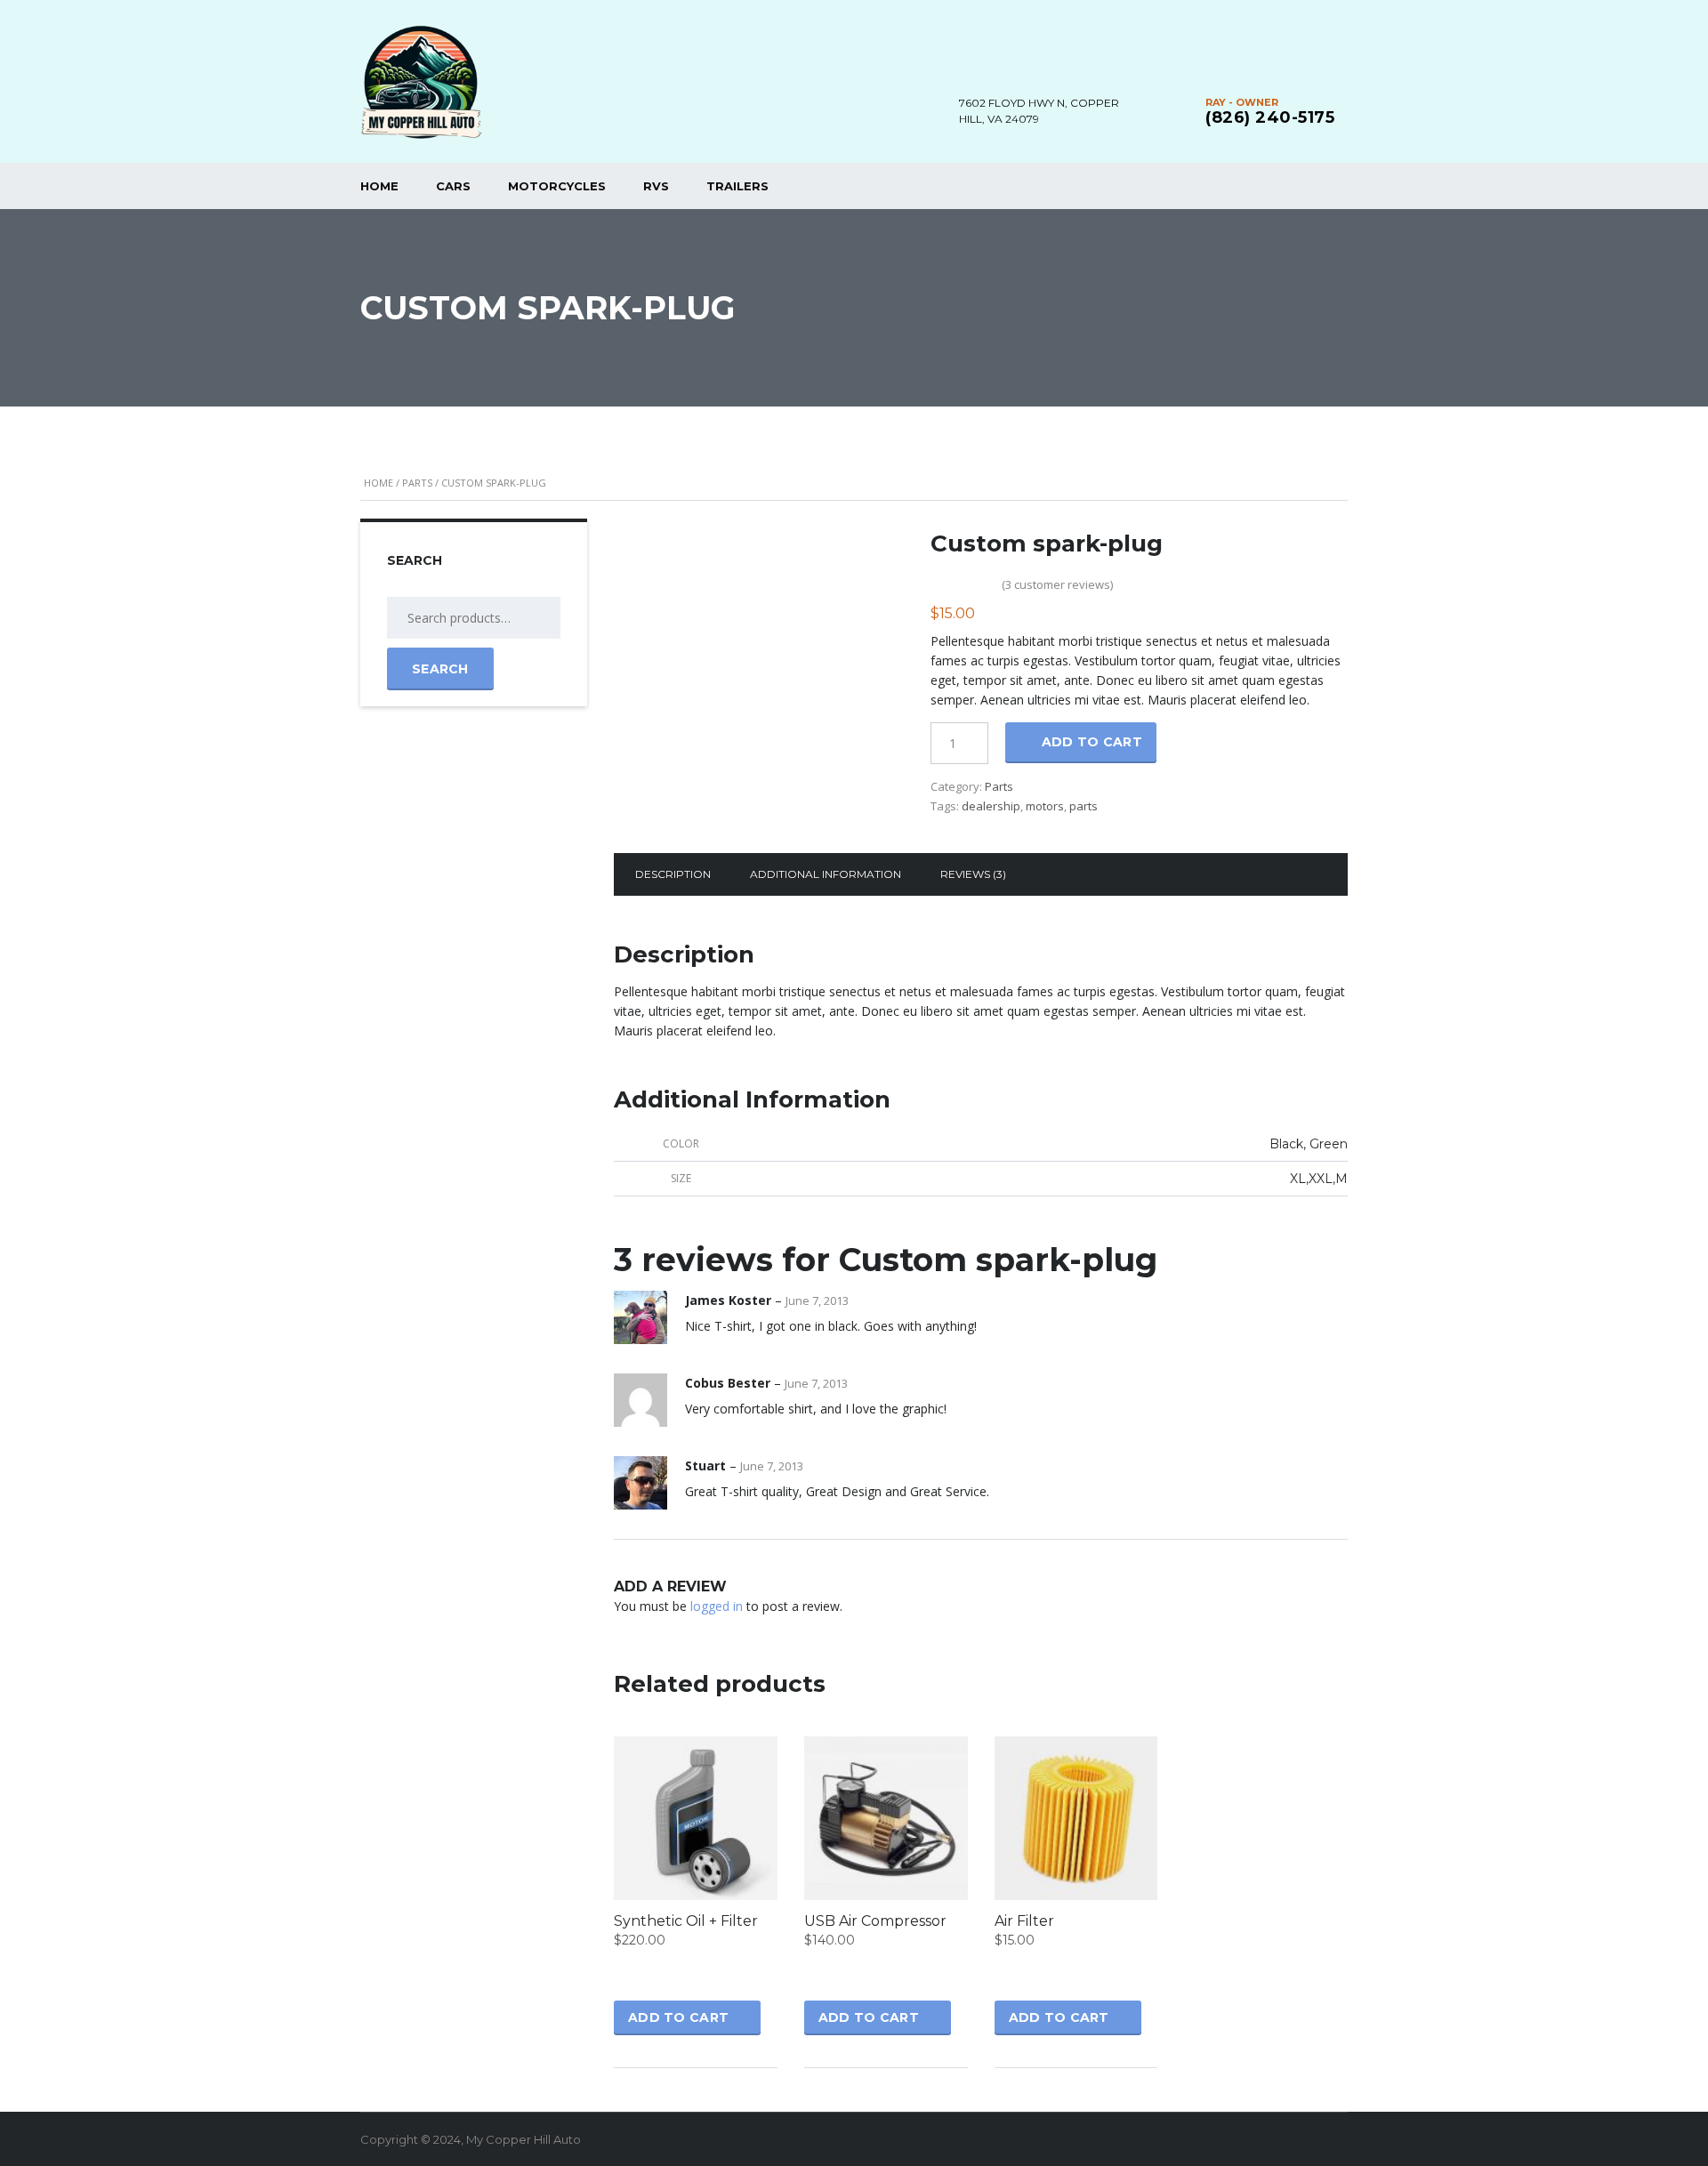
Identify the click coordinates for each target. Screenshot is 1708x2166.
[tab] (673, 874)
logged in (717, 1606)
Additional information (826, 874)
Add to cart (1092, 742)
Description (673, 874)
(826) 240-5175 (1270, 117)
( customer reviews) (1057, 584)
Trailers (737, 186)
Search (440, 669)
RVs (656, 186)
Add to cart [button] (678, 2017)
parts (1084, 806)
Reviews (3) (973, 874)
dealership (991, 806)
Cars (453, 186)
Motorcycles (557, 186)
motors (1045, 806)
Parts (417, 483)
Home (379, 186)
